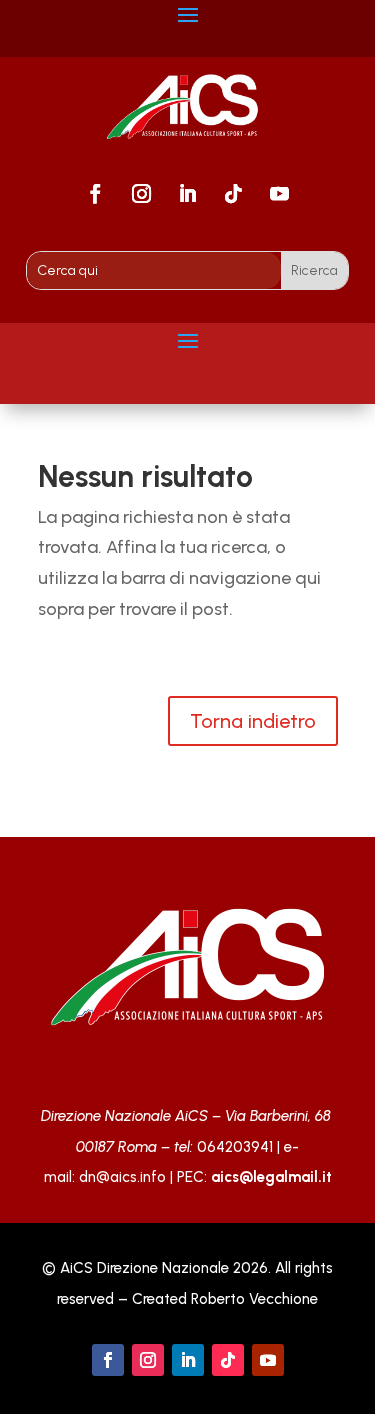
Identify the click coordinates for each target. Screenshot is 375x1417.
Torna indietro (253, 721)
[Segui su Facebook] (96, 194)
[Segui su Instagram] (142, 194)
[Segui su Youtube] (280, 194)
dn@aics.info (122, 1177)
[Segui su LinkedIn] (188, 194)
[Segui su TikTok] (234, 194)
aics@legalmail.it (271, 1177)
